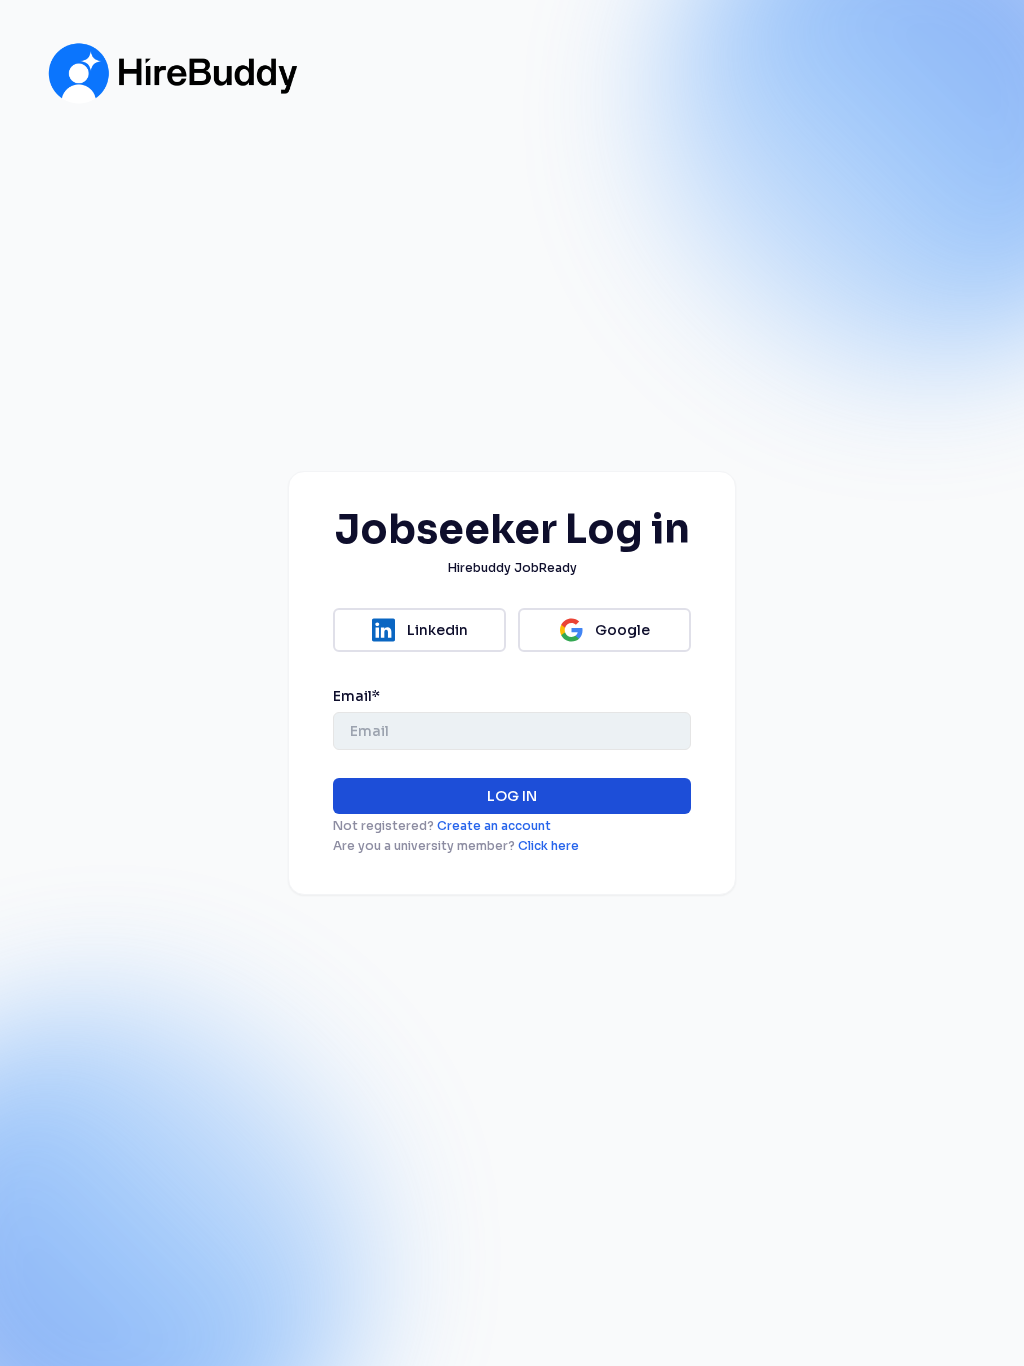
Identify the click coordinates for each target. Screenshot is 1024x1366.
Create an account (494, 825)
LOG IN (512, 796)
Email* (356, 696)
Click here (548, 845)
